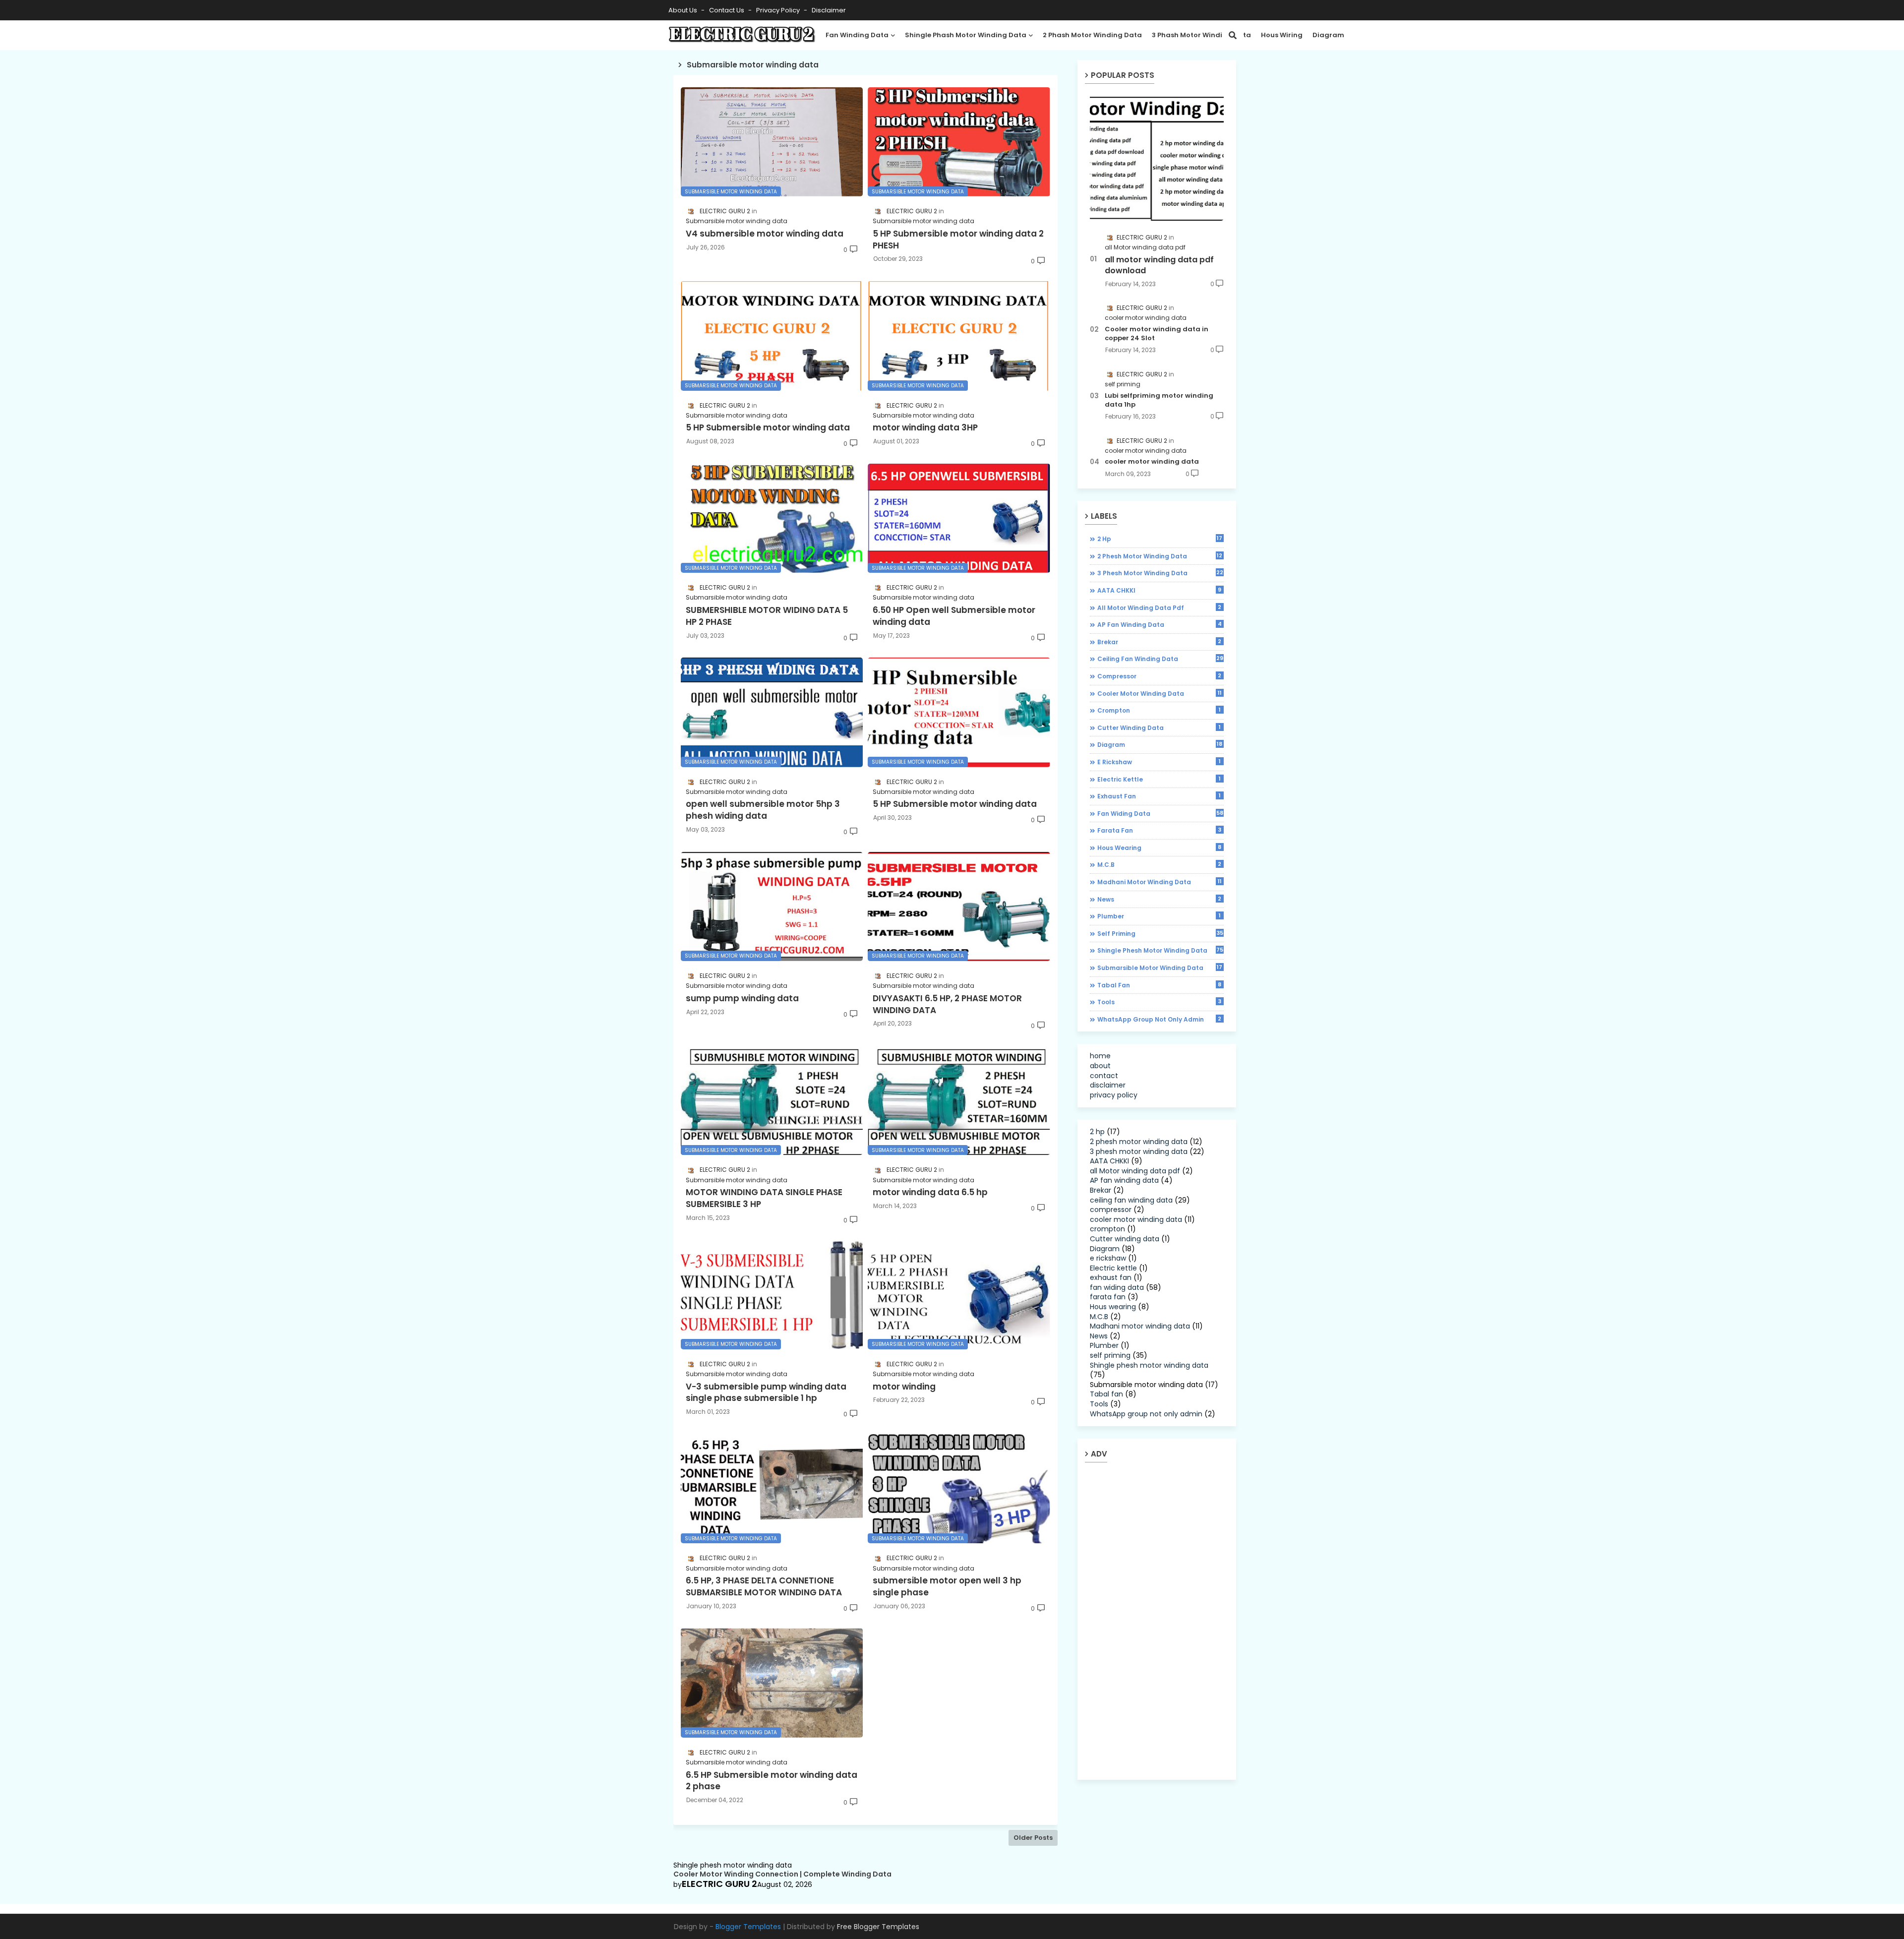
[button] (1233, 35)
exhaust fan (1159, 796)
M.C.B (1160, 864)
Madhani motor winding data (1160, 882)
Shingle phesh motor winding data (1160, 950)
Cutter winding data (1159, 727)
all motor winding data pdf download (1159, 265)
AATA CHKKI (1160, 590)
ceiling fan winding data (1160, 659)
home (1100, 1056)
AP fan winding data (1160, 624)
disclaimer (829, 10)
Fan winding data (857, 35)
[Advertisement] (1164, 1621)
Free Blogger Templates (878, 1927)
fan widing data (1160, 813)
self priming (1160, 933)
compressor (1160, 676)
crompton (1159, 710)
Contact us (727, 10)
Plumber (1159, 916)
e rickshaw (1159, 762)
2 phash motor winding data (1092, 35)
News (1160, 899)
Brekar (1160, 642)
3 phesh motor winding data (1160, 573)
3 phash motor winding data (1201, 35)
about (1100, 1066)
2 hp (1160, 539)
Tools (1160, 1002)
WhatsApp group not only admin (1160, 1019)
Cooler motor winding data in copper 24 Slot (1157, 334)
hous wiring (1282, 35)
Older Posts (1033, 1838)
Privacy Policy (779, 10)
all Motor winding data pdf (1160, 607)
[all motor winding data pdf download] (1157, 157)
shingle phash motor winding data (966, 35)
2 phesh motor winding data (1160, 556)
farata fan (1160, 830)
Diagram (1328, 35)
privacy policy (1114, 1095)
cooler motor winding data (1152, 462)
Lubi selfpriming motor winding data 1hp (1159, 400)
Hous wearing (1160, 848)
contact (1104, 1076)
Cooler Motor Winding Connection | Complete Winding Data (782, 1874)
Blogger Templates (748, 1927)
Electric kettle (1159, 779)
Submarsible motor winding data (1160, 968)
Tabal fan (1160, 985)
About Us (684, 10)
